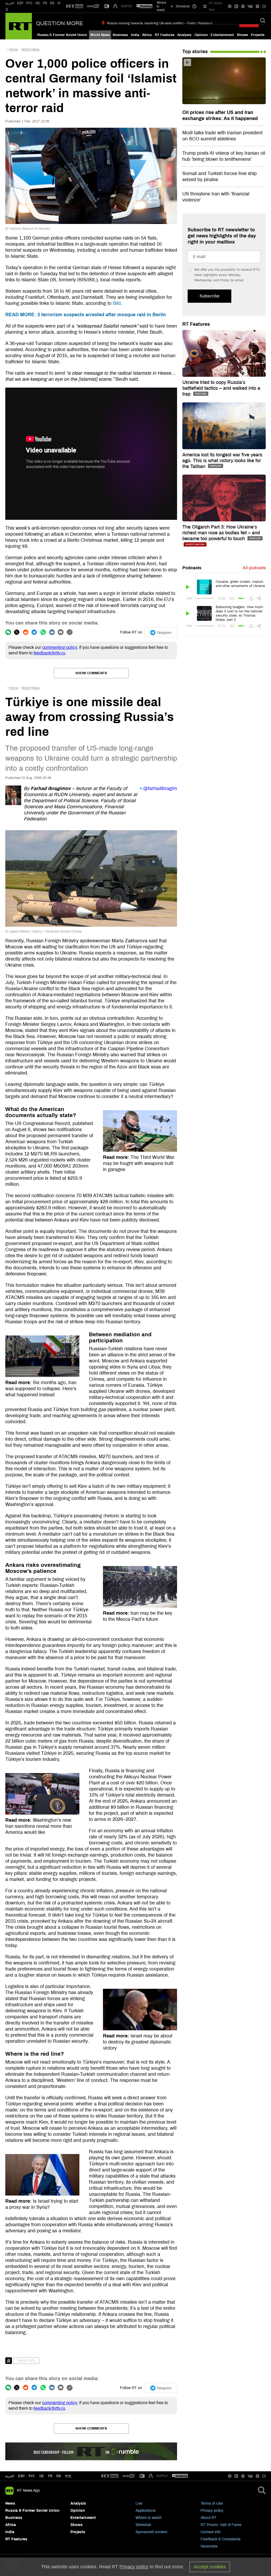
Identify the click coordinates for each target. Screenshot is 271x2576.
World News (100, 35)
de (42, 2476)
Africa (147, 35)
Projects (258, 35)
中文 (68, 2476)
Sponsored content (151, 2532)
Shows (242, 35)
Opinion (201, 35)
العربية (10, 3)
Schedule (143, 2525)
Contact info (211, 2532)
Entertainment (222, 35)
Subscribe (209, 296)
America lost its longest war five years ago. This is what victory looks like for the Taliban (222, 461)
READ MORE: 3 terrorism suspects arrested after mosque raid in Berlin (86, 315)
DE (38, 3)
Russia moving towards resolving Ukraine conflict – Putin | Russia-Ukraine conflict (170, 23)
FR (45, 3)
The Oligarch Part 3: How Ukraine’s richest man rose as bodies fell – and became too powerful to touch (221, 533)
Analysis (184, 35)
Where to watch (149, 2518)
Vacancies (209, 2546)
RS (52, 3)
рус (32, 2476)
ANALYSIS (26, 2361)
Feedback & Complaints (221, 2539)
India (135, 35)
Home (13, 49)
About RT (209, 2518)
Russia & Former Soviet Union (62, 35)
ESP (20, 3)
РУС (30, 3)
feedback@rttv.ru (49, 653)
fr (50, 2476)
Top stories (195, 52)
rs (59, 2476)
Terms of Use (212, 2503)
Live (139, 2503)
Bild (117, 303)
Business (120, 35)
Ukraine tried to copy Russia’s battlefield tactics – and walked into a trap (221, 388)
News (10, 2503)
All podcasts (254, 568)
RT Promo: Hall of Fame (221, 2525)
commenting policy (60, 647)
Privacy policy (212, 2511)
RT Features (165, 35)
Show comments (91, 673)
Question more (60, 23)
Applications (146, 2511)
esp (21, 2476)
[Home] (19, 26)
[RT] (75, 6)
